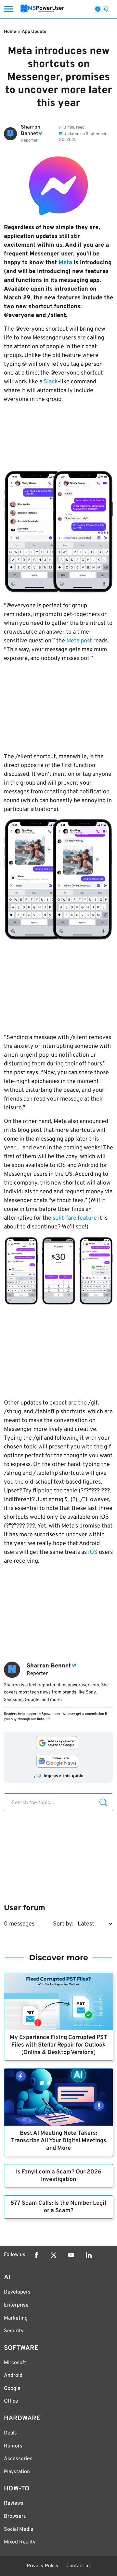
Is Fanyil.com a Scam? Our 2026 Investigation (59, 2176)
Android (13, 2376)
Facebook (36, 2255)
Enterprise (16, 2305)
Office (11, 2401)
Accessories (18, 2459)
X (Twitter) (54, 2255)
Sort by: (63, 1924)
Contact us (78, 2566)
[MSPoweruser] (42, 9)
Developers (17, 2292)
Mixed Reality (20, 2542)
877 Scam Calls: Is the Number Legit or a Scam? (58, 2207)
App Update (34, 32)
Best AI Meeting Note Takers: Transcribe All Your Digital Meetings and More (59, 2141)
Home (10, 32)
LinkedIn (89, 2255)
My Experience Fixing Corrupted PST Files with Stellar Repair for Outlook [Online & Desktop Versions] (58, 2045)
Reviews (14, 2503)
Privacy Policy (43, 2566)
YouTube (71, 2255)
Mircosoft (15, 2363)
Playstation (17, 2472)
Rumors (13, 2446)
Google (12, 2389)
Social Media (19, 2529)
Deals (10, 2433)
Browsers (15, 2516)
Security (14, 2331)
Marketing (16, 2318)
